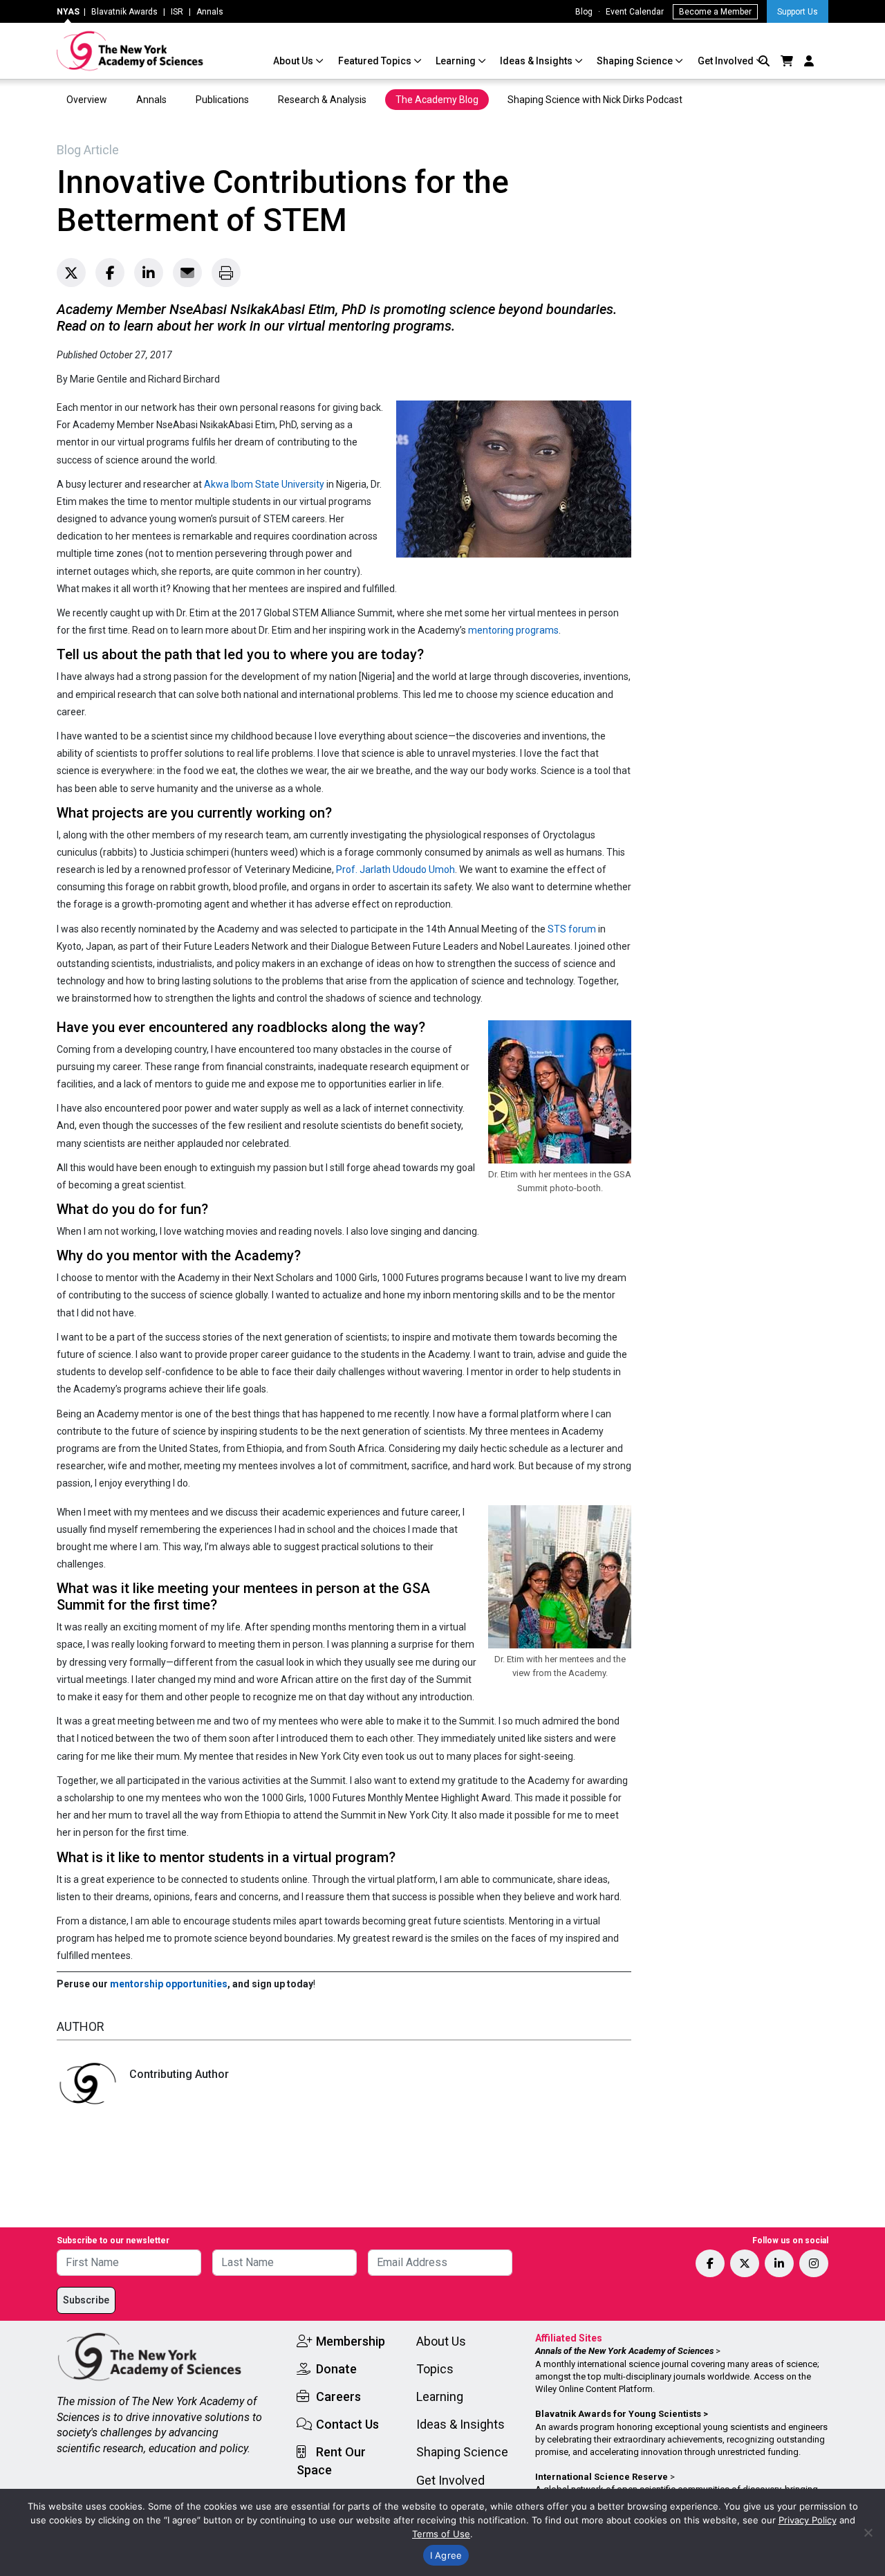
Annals (210, 12)
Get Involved (727, 61)
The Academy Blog (437, 100)
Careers (338, 2396)
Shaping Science (636, 61)
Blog (584, 12)
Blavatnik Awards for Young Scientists (618, 2414)
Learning (457, 61)
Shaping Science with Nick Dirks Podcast (595, 100)
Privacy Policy (808, 2520)
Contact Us (347, 2424)
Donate (336, 2369)
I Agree (446, 2555)
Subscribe (86, 2300)
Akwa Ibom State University (264, 484)
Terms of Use (441, 2534)
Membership (351, 2341)
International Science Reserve (602, 2477)
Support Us (798, 12)
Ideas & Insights (537, 61)
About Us (294, 61)
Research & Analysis (322, 100)
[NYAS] (130, 51)
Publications (222, 100)
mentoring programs (513, 630)
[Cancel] (868, 2532)
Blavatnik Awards (124, 12)
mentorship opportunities (169, 1984)
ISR (177, 12)
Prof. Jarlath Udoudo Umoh (395, 870)
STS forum (572, 929)
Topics (435, 2369)
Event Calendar (635, 12)
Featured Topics (376, 61)
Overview (87, 100)
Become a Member (715, 12)
